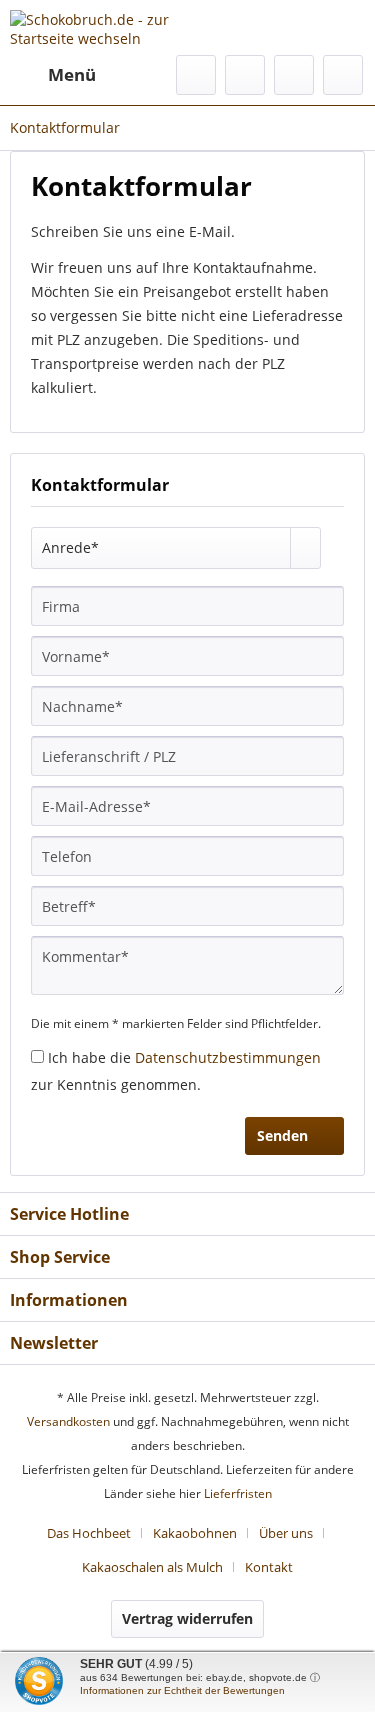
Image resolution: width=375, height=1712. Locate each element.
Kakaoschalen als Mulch (152, 1567)
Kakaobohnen (195, 1533)
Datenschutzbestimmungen (228, 1057)
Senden (282, 1135)
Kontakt (269, 1567)
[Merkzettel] (245, 75)
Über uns (286, 1533)
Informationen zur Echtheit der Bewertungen (182, 1690)
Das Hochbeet (89, 1533)
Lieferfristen (238, 1493)
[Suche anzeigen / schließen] (196, 75)
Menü (72, 74)
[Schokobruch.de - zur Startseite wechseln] (99, 27)
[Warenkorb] (343, 75)
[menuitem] (53, 75)
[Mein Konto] (294, 75)
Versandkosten (68, 1421)
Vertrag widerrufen (187, 1618)
